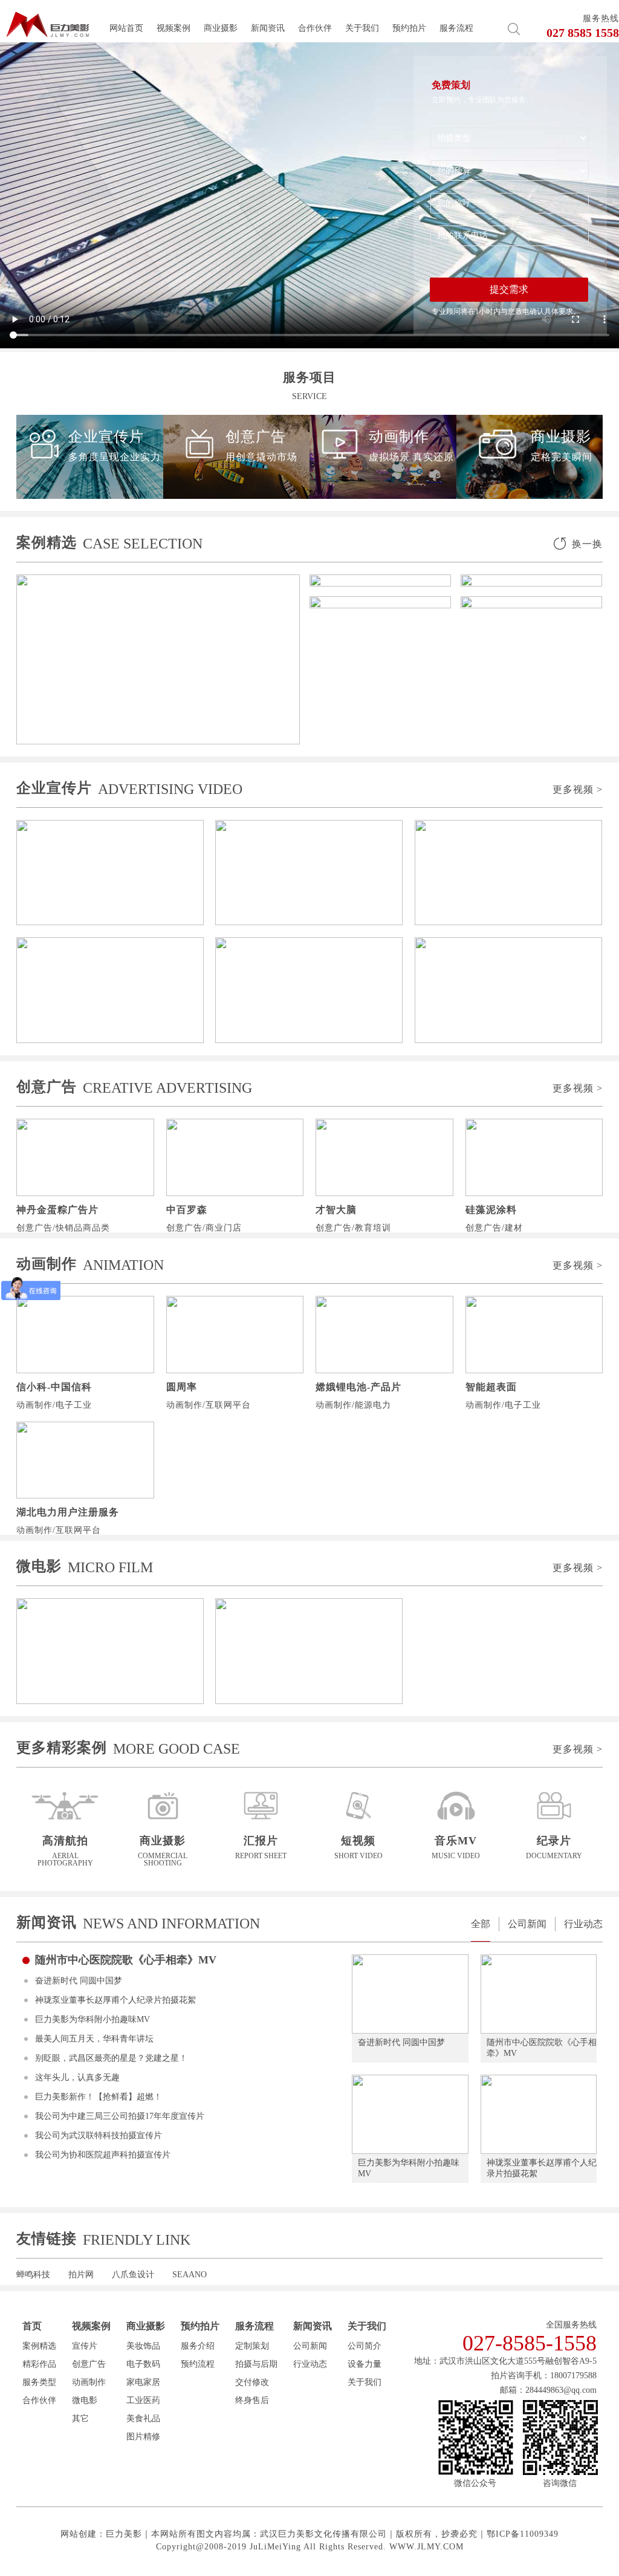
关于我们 (362, 28)
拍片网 (81, 2275)
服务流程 (456, 28)
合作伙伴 (315, 28)
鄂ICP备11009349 (523, 2534)
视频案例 (173, 28)
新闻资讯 (268, 28)
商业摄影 (221, 28)
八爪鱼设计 (133, 2275)
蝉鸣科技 (33, 2275)
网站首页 (126, 28)
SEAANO (190, 2275)
